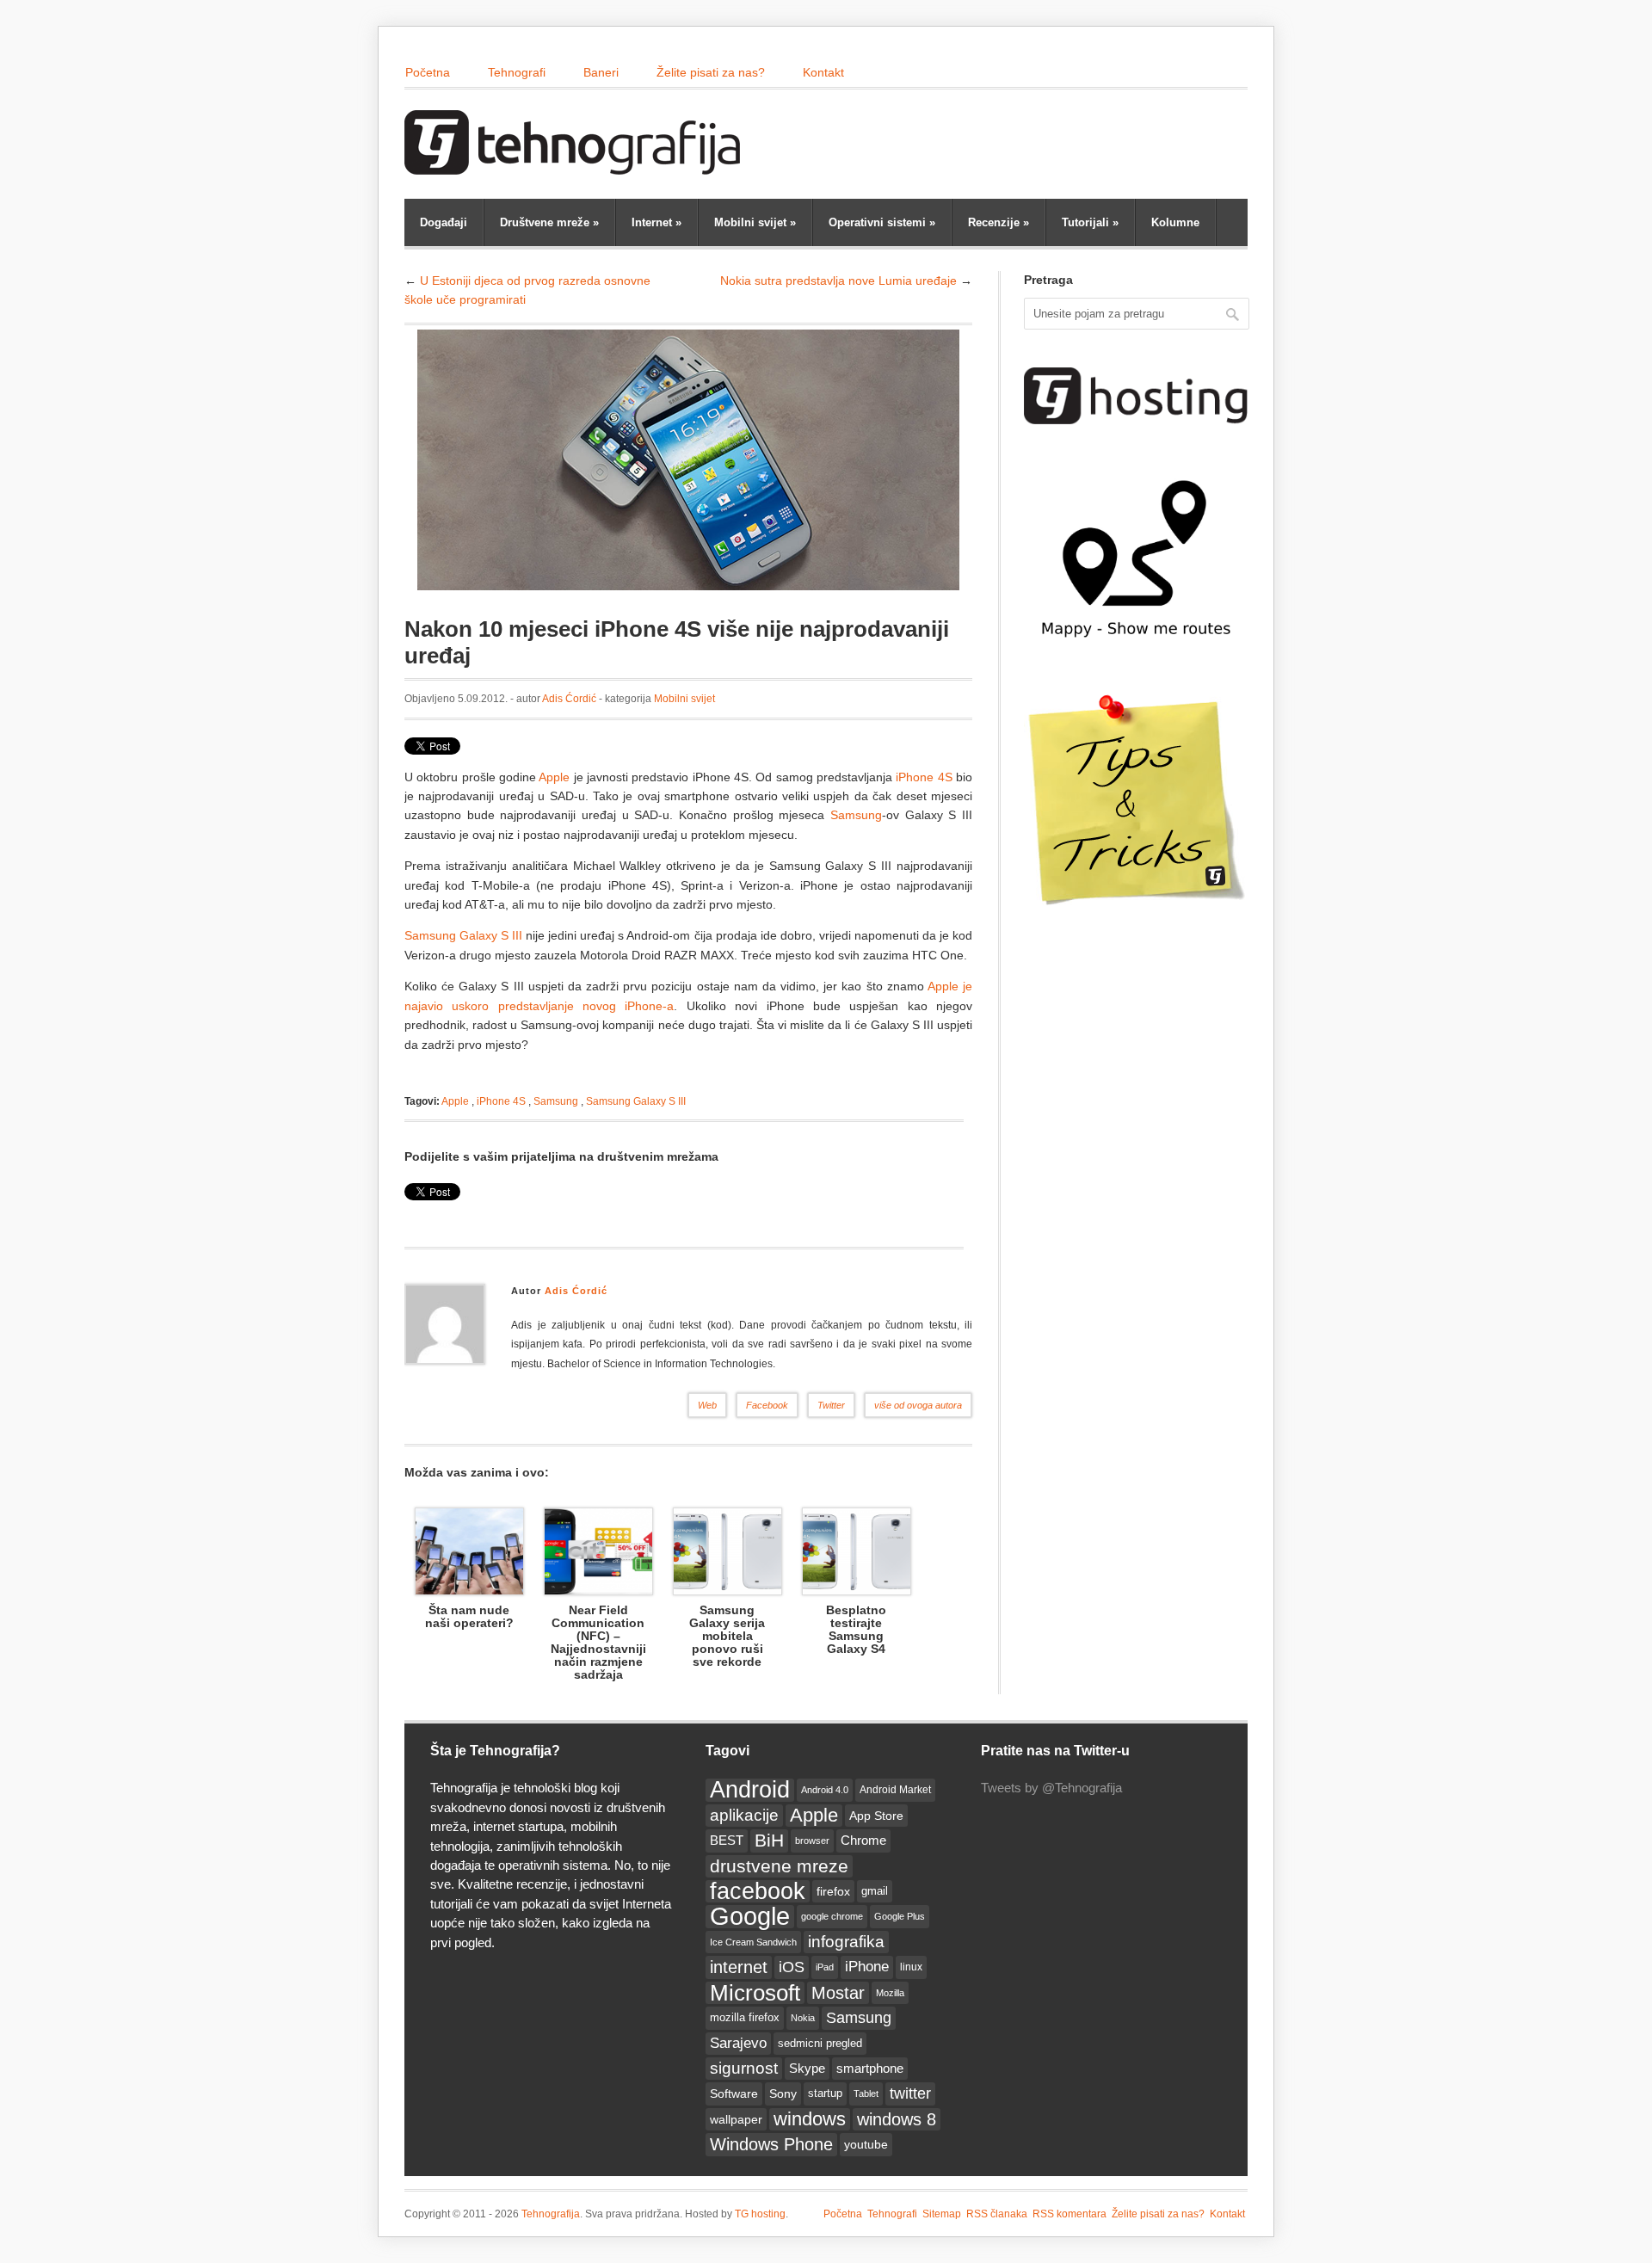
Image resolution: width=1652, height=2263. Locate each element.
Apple (554, 777)
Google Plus (900, 1916)
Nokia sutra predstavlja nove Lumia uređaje (838, 281)
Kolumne (1175, 222)
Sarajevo (738, 2043)
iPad (825, 1967)
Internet (656, 222)
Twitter (831, 1405)
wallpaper (736, 2119)
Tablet (866, 2093)
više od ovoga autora (918, 1405)
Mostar (838, 1993)
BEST (727, 1840)
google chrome (832, 1916)
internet (739, 1967)
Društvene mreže (549, 222)
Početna (428, 72)
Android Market (895, 1790)
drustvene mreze (779, 1866)
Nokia (803, 2018)
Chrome (863, 1840)
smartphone (870, 2068)
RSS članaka (997, 2214)
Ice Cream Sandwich (753, 1942)
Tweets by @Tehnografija (1051, 1788)
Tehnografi (517, 72)
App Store (876, 1816)
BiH (769, 1840)
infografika (846, 1942)
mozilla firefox (745, 2017)
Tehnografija (551, 2214)
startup (825, 2093)
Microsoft (755, 1993)
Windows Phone (771, 2144)
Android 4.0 (825, 1790)
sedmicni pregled (820, 2044)
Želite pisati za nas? (711, 72)
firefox (833, 1891)
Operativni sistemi (882, 222)
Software (734, 2093)
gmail (875, 1891)
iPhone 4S (924, 777)
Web (707, 1405)
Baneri (601, 72)
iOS (792, 1967)
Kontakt (823, 72)
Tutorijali (1090, 222)
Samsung (856, 815)
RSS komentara (1069, 2214)
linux (911, 1967)
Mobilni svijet (755, 222)
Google (750, 1916)
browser (812, 1841)
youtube (866, 2144)
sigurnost (744, 2068)
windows (810, 2119)
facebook (758, 1891)
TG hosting (760, 2214)
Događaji (444, 222)
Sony (783, 2093)
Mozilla (890, 1993)
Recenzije (999, 222)
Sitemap (942, 2214)
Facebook (767, 1405)
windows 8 (897, 2119)
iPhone (867, 1967)
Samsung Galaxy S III (463, 935)
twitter (910, 2093)
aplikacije (744, 1815)
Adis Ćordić (569, 699)
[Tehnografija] (576, 166)
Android (750, 1790)
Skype (807, 2068)
